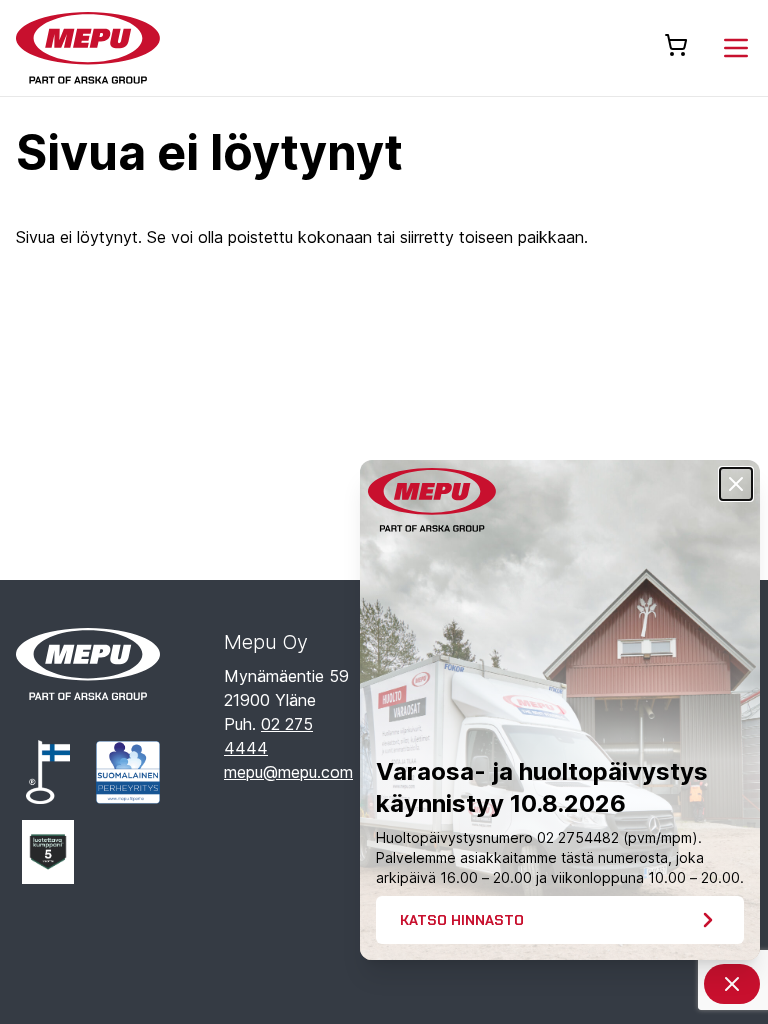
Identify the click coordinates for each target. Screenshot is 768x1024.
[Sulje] (736, 484)
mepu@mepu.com (288, 772)
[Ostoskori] (676, 45)
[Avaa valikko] (736, 48)
